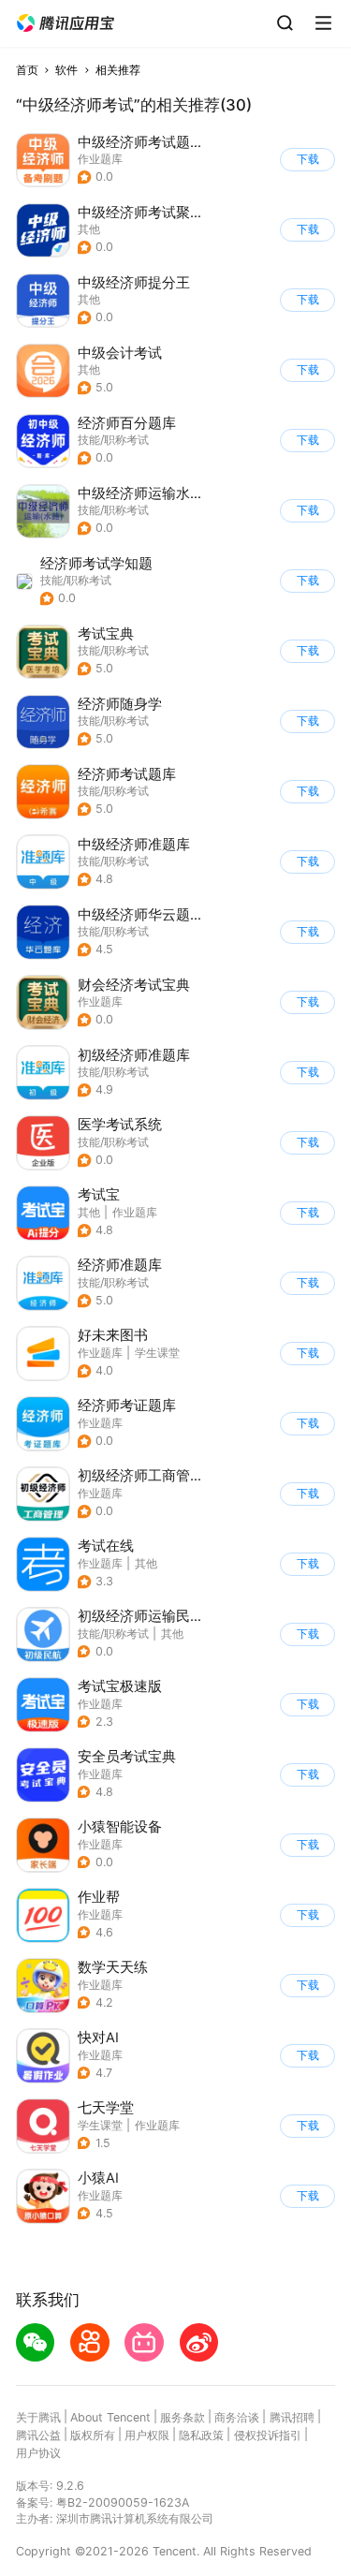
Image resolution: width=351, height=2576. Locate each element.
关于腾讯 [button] (38, 2417)
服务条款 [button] (183, 2417)
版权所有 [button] (93, 2435)
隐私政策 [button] (201, 2435)
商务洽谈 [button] (237, 2417)
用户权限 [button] (147, 2435)
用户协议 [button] (38, 2453)
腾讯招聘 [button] (292, 2417)
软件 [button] (66, 70)
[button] (66, 23)
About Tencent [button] (110, 2417)
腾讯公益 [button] (38, 2435)
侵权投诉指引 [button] (268, 2435)
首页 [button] (27, 70)
